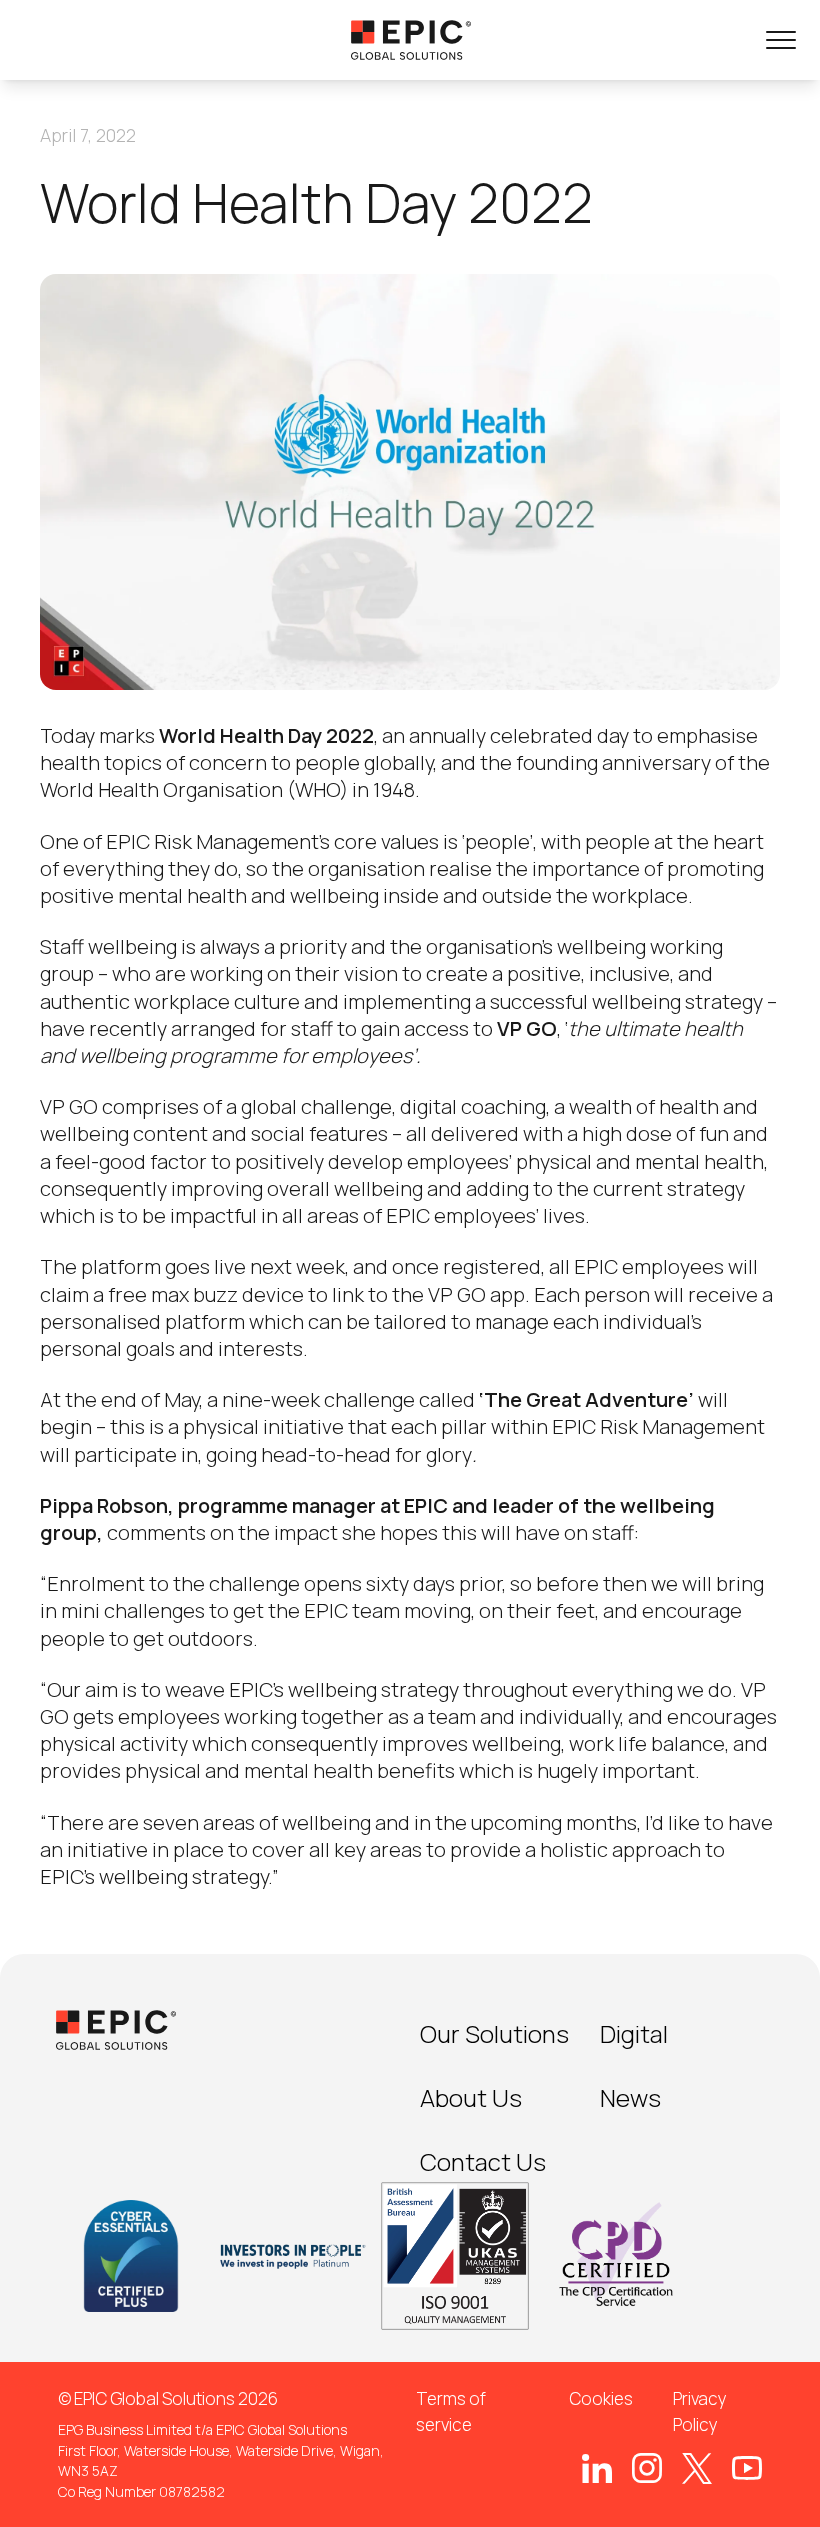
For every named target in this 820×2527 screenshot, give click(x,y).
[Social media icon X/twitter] (697, 2468)
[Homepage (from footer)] (116, 2030)
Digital (634, 2033)
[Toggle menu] (781, 40)
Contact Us (483, 2161)
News (630, 2097)
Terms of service (451, 2411)
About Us (471, 2097)
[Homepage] (411, 40)
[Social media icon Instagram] (647, 2468)
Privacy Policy (700, 2411)
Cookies (601, 2398)
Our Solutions (494, 2033)
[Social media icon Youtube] (747, 2468)
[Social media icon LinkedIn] (597, 2469)
